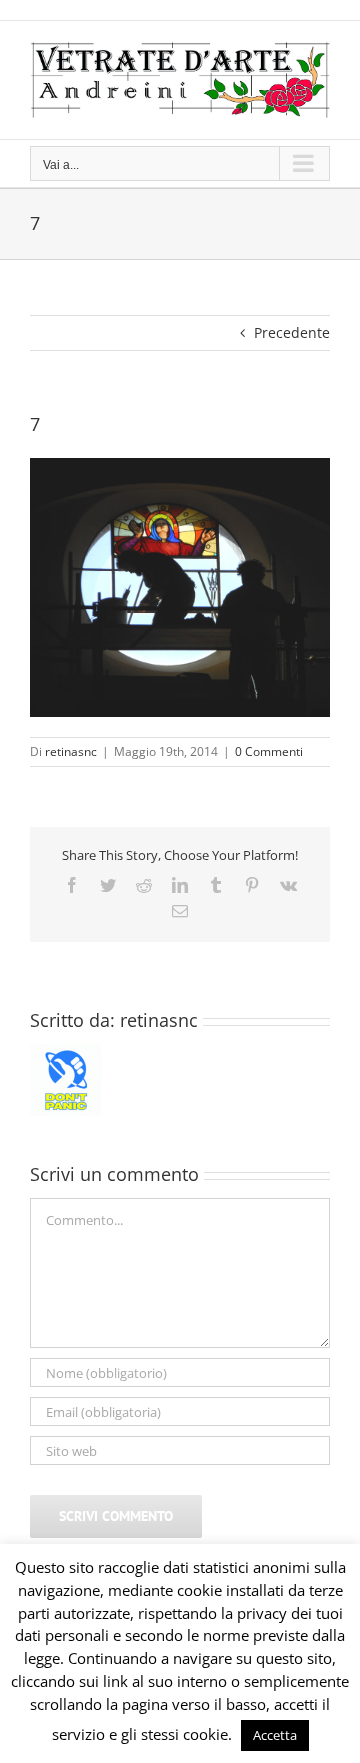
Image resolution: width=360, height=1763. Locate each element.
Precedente (292, 332)
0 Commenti (269, 751)
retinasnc (71, 751)
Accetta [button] (275, 1735)
